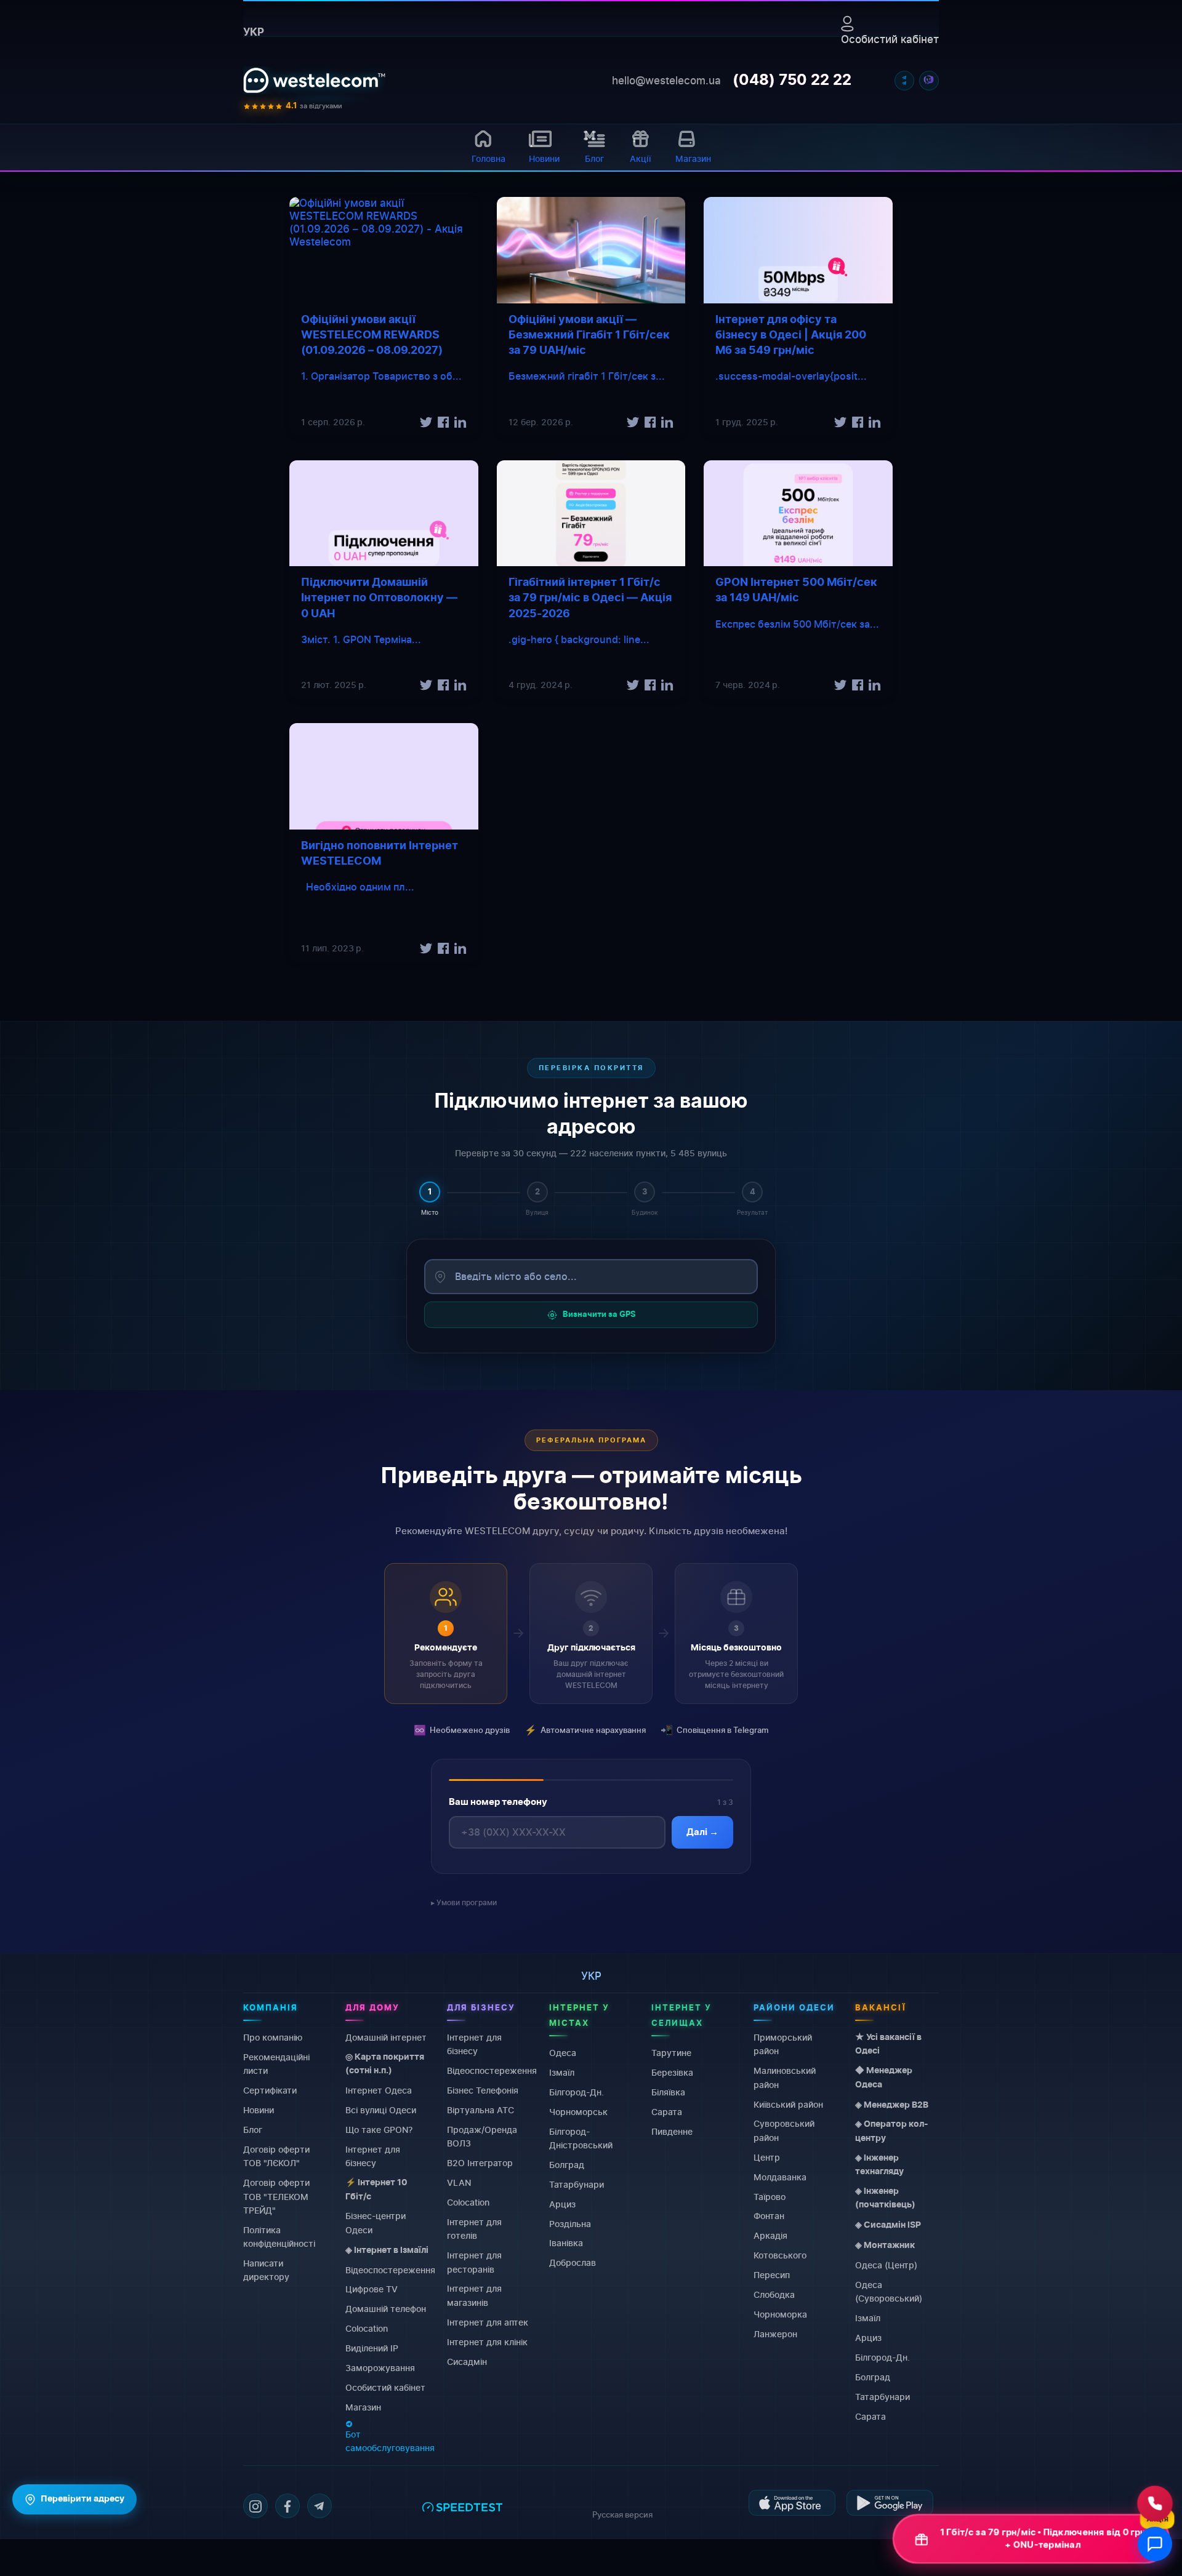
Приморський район (783, 2044)
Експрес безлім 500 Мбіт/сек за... (797, 624)
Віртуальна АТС (480, 2110)
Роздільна (570, 2223)
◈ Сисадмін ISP (888, 2225)
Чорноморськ (578, 2111)
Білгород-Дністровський (581, 2138)
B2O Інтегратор (480, 2163)
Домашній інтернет (386, 2037)
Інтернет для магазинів (474, 2295)
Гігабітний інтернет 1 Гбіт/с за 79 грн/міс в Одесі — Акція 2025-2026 (590, 598)
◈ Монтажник (885, 2246)
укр (254, 32)
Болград (567, 2164)
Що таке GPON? (379, 2129)
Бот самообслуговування (390, 2440)
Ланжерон (775, 2333)
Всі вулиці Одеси (381, 2110)
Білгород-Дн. (577, 2091)
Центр (767, 2157)
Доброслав (573, 2262)
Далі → (702, 1832)
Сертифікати (270, 2090)
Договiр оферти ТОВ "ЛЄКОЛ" (276, 2155)
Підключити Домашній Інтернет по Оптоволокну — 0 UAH (379, 598)
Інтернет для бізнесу (373, 2155)
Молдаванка (780, 2176)
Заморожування (380, 2368)
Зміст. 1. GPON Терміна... (361, 639)
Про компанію (273, 2037)
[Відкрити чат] (1155, 2544)
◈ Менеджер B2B (892, 2105)
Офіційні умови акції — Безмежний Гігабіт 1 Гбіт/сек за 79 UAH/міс (589, 335)
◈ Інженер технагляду (879, 2164)
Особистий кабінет (890, 39)
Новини (259, 2110)
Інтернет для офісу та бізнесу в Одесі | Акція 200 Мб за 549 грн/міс (791, 335)
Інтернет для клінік (487, 2341)
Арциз (562, 2203)
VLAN (459, 2182)
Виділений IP (372, 2348)
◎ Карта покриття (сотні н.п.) (385, 2063)
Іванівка (566, 2243)
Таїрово (770, 2196)
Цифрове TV (372, 2289)
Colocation (367, 2328)
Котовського (780, 2255)
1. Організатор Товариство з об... (381, 376)
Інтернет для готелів (474, 2228)
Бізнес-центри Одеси (376, 2222)
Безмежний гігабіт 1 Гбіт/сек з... (587, 376)
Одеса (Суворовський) (889, 2291)
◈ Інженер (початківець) (885, 2198)
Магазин (363, 2406)
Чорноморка (780, 2314)
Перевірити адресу (82, 2499)
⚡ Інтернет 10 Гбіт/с (376, 2190)
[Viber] (929, 81)
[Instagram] (255, 2506)
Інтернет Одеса (379, 2090)
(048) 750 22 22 (792, 81)
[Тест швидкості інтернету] (462, 2512)
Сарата (667, 2111)
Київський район (788, 2104)
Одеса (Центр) (886, 2265)
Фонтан (769, 2216)
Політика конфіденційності (279, 2236)
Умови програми (467, 1902)
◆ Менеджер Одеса (884, 2078)
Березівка (672, 2072)
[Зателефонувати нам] (1155, 2503)
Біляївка (668, 2091)
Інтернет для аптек (488, 2322)
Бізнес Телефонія (483, 2090)
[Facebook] (287, 2506)
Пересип (772, 2275)
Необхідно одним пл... (358, 887)
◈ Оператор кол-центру (892, 2131)
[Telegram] (904, 81)
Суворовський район (784, 2130)
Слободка (774, 2294)
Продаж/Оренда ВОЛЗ (482, 2136)
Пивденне (672, 2131)
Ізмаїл (562, 2072)
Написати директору (266, 2270)
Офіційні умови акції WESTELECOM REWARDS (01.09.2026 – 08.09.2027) (372, 335)
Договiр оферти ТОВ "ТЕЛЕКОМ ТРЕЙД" (276, 2196)
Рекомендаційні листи (276, 2063)
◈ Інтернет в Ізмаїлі (387, 2250)
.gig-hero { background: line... (579, 639)
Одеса (563, 2053)
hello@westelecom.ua (666, 81)
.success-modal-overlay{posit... (791, 376)
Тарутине (671, 2053)
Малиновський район (785, 2077)
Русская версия (622, 2514)
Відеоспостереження (390, 2269)
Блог (253, 2129)
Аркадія (770, 2235)
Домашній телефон (386, 2309)
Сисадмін (467, 2361)
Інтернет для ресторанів (474, 2262)
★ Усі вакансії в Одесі (888, 2044)
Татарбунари (577, 2184)
